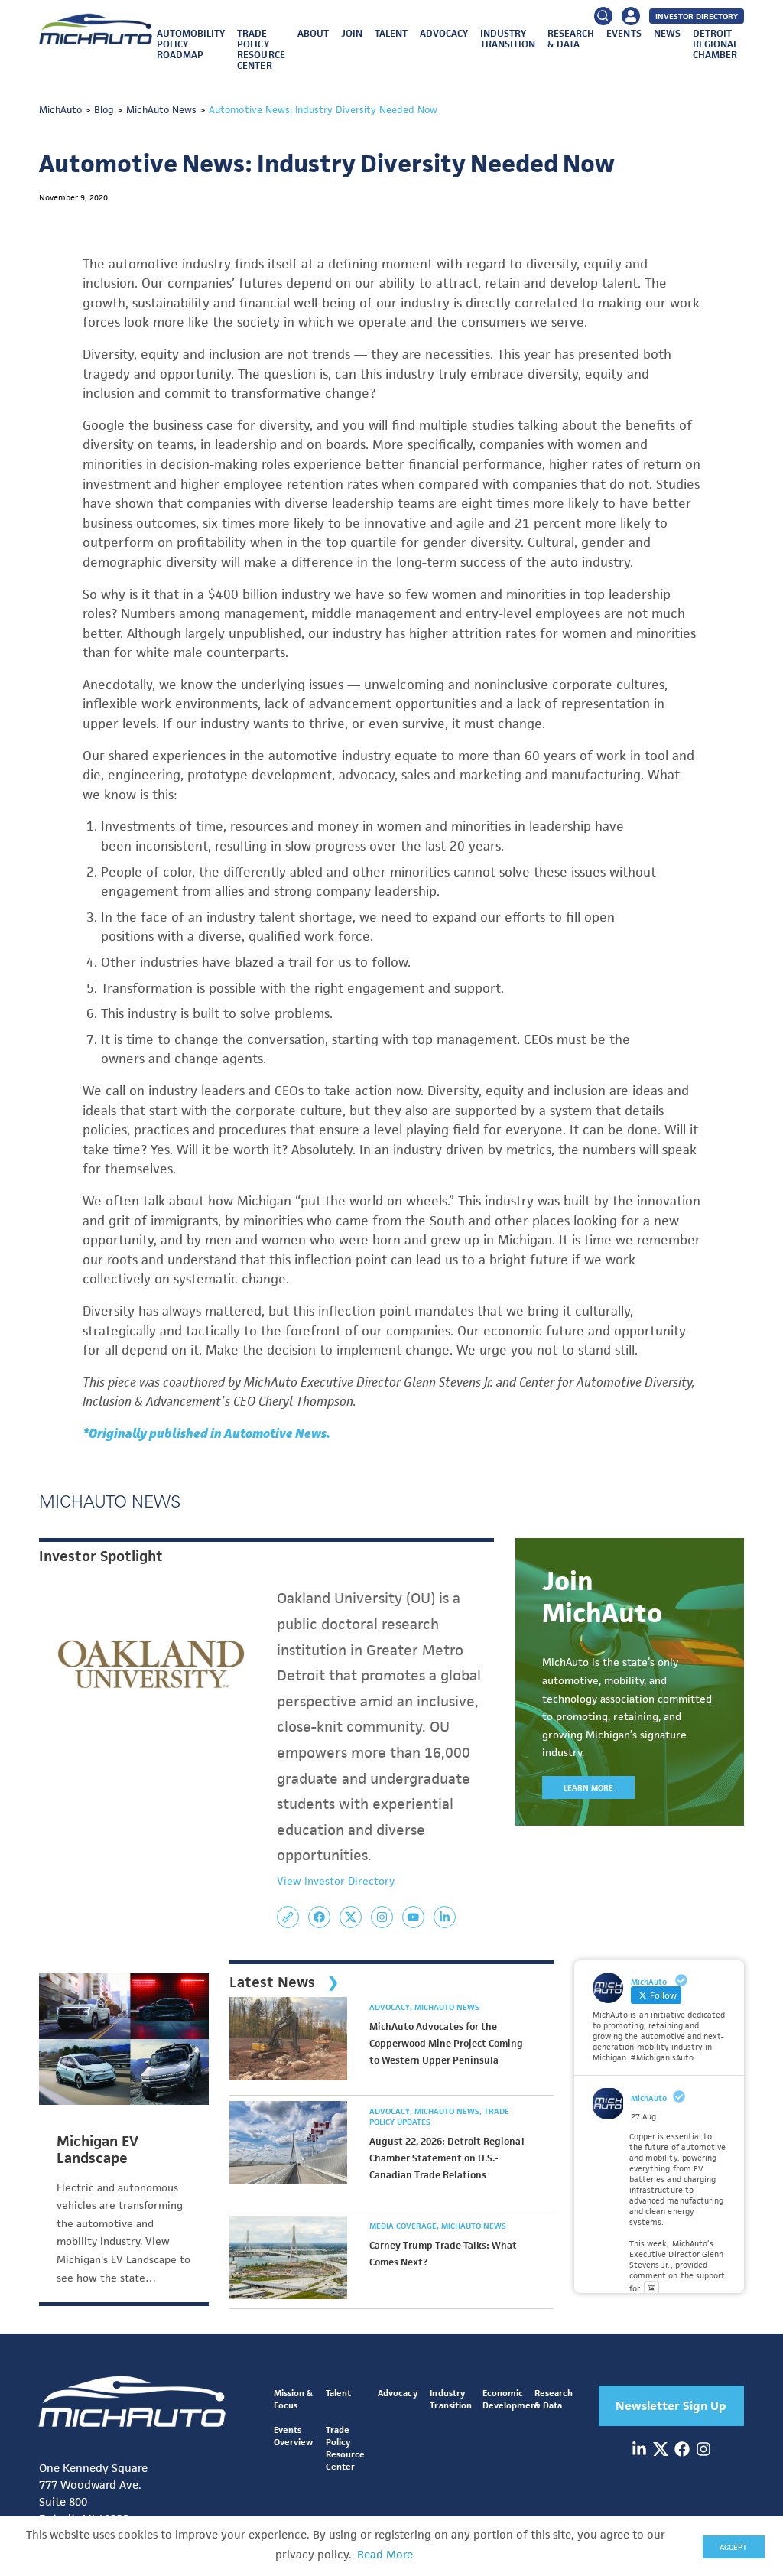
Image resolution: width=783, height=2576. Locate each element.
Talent (391, 33)
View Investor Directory (336, 1881)
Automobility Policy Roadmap (191, 44)
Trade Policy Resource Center (261, 49)
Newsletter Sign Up (671, 2406)
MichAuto (649, 2098)
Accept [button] (733, 2547)
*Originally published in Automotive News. (206, 1433)
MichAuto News (447, 2007)
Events (624, 33)
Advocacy (444, 33)
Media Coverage (404, 2226)
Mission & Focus (293, 2399)
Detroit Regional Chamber (715, 44)
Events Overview (293, 2436)
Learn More (588, 1787)
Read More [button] (385, 2555)
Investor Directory (697, 16)
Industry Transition (508, 39)
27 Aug (643, 2116)
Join (352, 33)
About (313, 33)
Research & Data (571, 39)
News (667, 33)
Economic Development (511, 2399)
